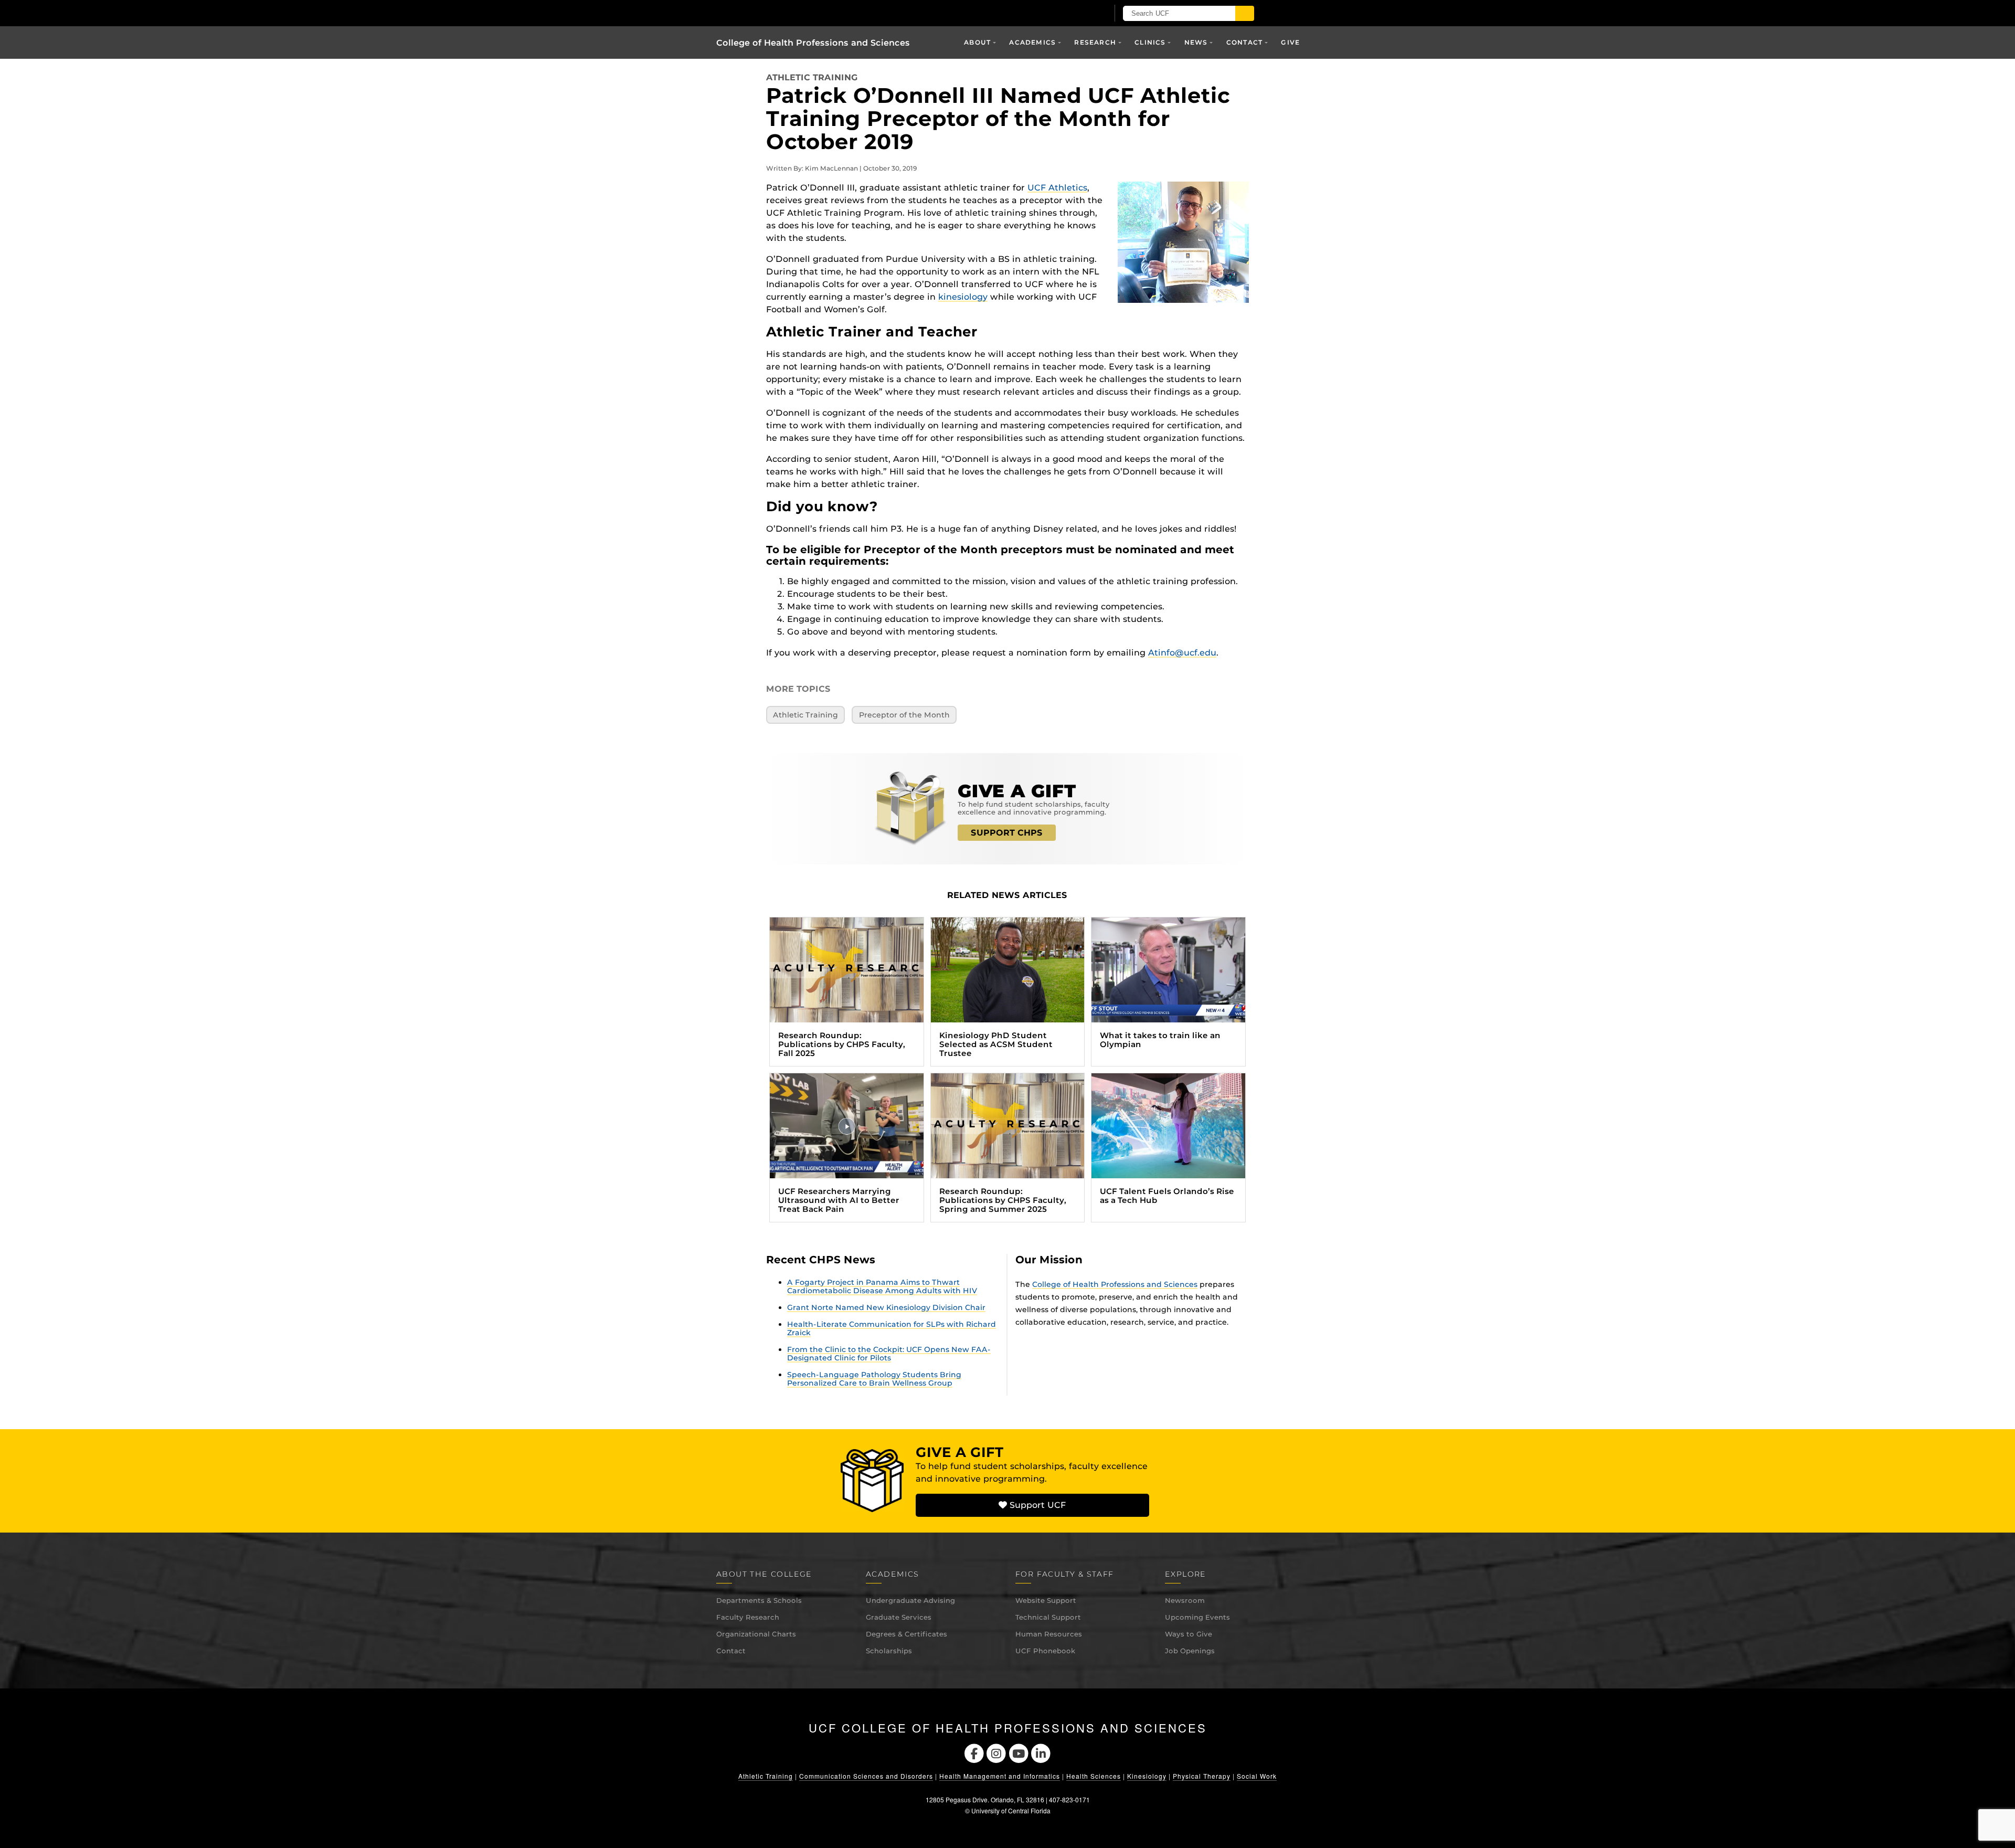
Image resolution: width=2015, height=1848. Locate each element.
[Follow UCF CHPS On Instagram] (996, 1753)
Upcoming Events (1197, 1617)
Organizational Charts (756, 1634)
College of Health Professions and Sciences (813, 43)
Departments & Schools (759, 1600)
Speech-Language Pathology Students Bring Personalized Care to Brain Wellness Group (874, 1379)
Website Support (1046, 1600)
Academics (1032, 42)
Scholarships (889, 1651)
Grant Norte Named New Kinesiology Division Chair (886, 1307)
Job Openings (1190, 1651)
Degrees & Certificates (906, 1634)
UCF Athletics (1057, 188)
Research (1095, 42)
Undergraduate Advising (910, 1600)
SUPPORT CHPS (1007, 833)
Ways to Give (1189, 1634)
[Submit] (1245, 13)
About (977, 42)
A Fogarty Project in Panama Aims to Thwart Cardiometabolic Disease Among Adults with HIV (882, 1286)
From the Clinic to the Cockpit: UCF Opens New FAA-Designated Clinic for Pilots (889, 1354)
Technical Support (1048, 1617)
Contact (731, 1651)
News (1196, 42)
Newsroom (1185, 1600)
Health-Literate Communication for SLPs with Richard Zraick (892, 1328)
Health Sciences (1094, 1776)
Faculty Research (748, 1617)
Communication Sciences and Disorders (866, 1776)
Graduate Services (899, 1617)
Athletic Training (812, 77)
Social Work (1257, 1776)
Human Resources (1049, 1634)
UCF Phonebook (1045, 1651)
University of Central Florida (1011, 1810)
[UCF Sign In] (1074, 14)
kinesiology (963, 297)
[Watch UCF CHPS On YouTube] (1019, 1753)
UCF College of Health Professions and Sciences (1008, 1728)
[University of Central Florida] (839, 13)
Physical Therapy (1202, 1776)
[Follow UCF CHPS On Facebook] (974, 1753)
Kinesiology (1147, 1776)
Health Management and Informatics (1000, 1776)
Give (1290, 42)
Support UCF (1036, 1505)
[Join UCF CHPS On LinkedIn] (1041, 1753)
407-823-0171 (1069, 1799)
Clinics (1150, 42)
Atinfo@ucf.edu (1182, 653)
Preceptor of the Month (904, 715)
